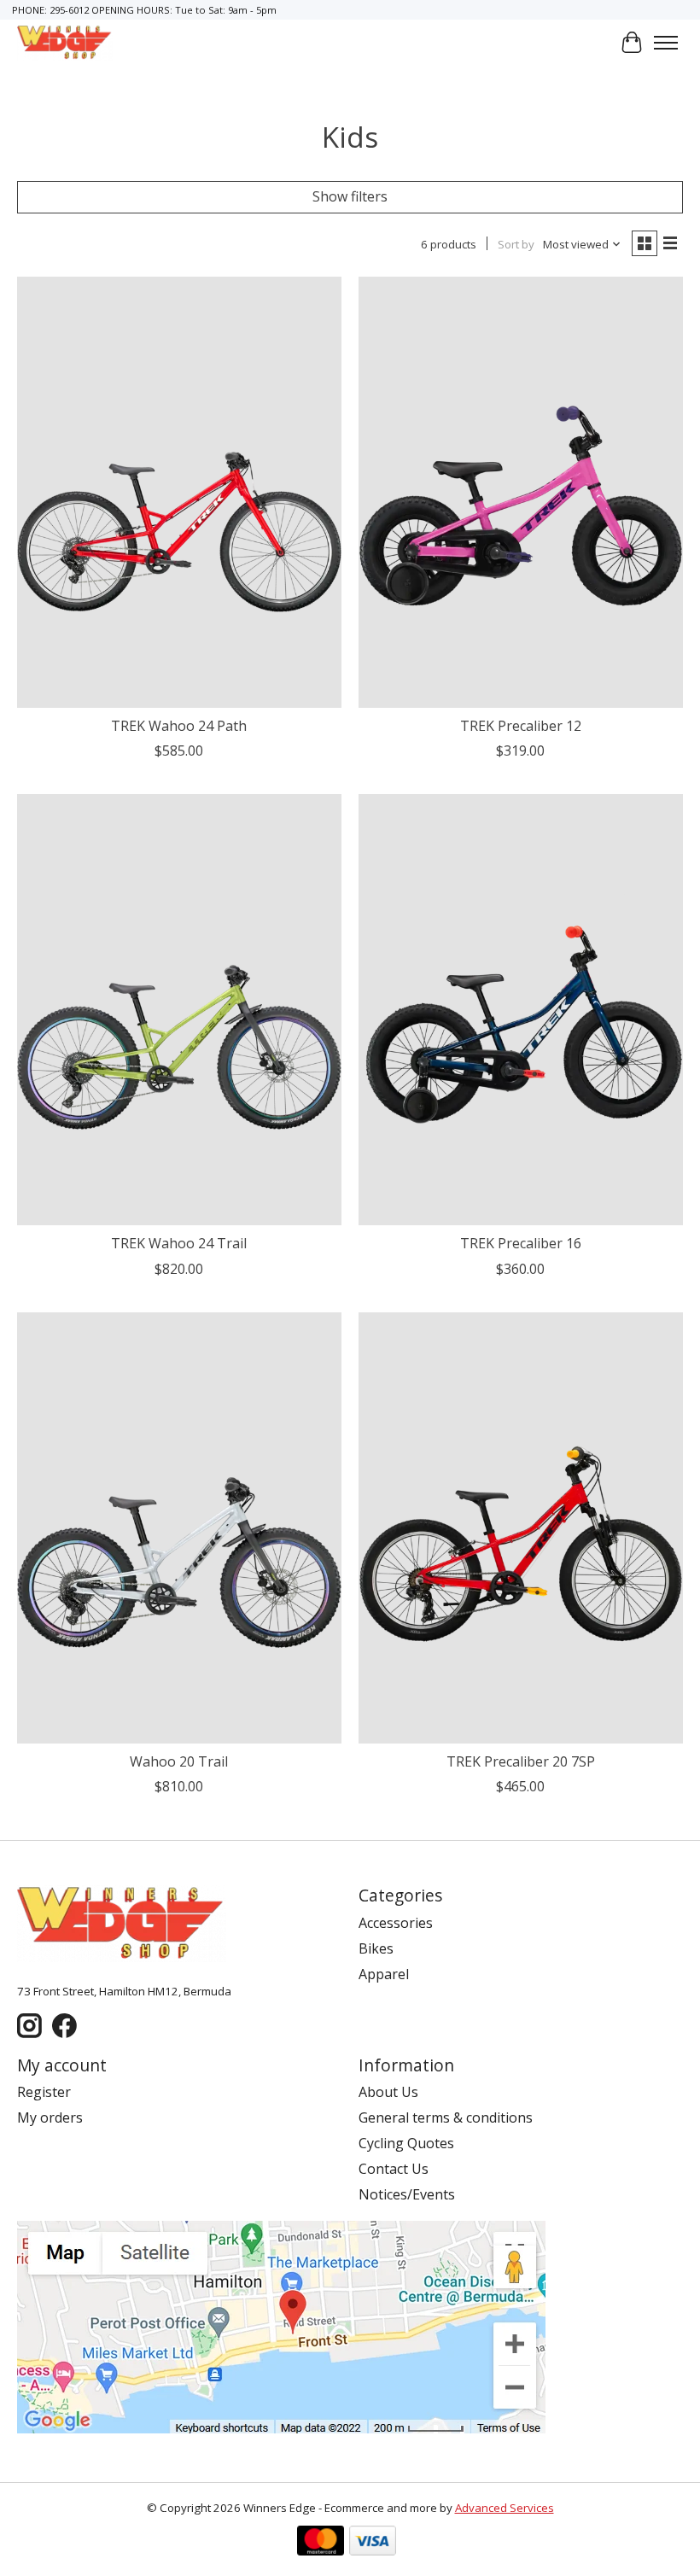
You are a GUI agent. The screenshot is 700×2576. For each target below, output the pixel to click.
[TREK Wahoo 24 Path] (179, 492)
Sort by (516, 244)
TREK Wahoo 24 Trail (179, 1243)
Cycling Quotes (406, 2143)
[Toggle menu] (666, 43)
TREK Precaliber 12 (521, 726)
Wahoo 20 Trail (179, 1761)
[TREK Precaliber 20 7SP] (521, 1528)
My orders (50, 2117)
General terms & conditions (446, 2117)
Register (44, 2092)
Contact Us (394, 2169)
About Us (388, 2092)
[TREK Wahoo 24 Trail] (179, 1010)
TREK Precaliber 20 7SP (521, 1761)
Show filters (350, 196)
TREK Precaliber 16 (521, 1243)
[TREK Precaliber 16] (521, 1010)
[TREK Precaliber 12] (521, 492)
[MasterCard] (321, 2542)
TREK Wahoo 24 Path (179, 726)
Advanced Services (505, 2508)
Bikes (376, 1948)
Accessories (396, 1923)
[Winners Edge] (65, 42)
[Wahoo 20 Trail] (179, 1528)
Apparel (384, 1974)
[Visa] (373, 2542)
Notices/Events (407, 2194)
